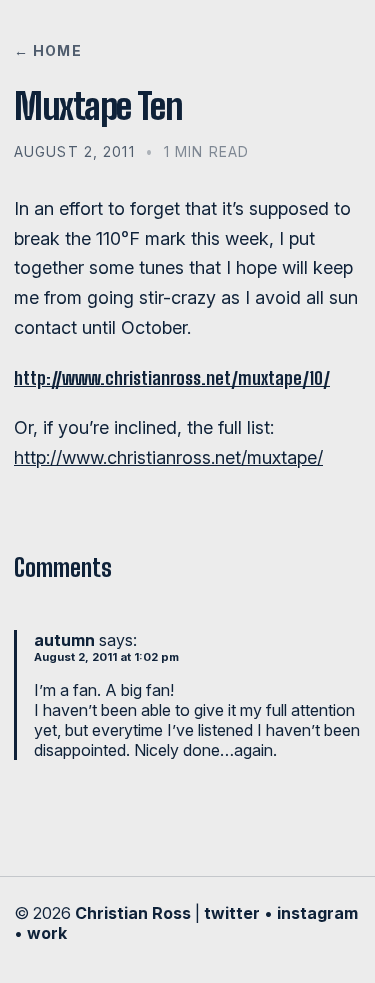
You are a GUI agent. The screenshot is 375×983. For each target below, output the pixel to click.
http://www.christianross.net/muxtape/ (168, 457)
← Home (48, 50)
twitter (232, 913)
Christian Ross (133, 913)
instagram (317, 913)
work (47, 933)
